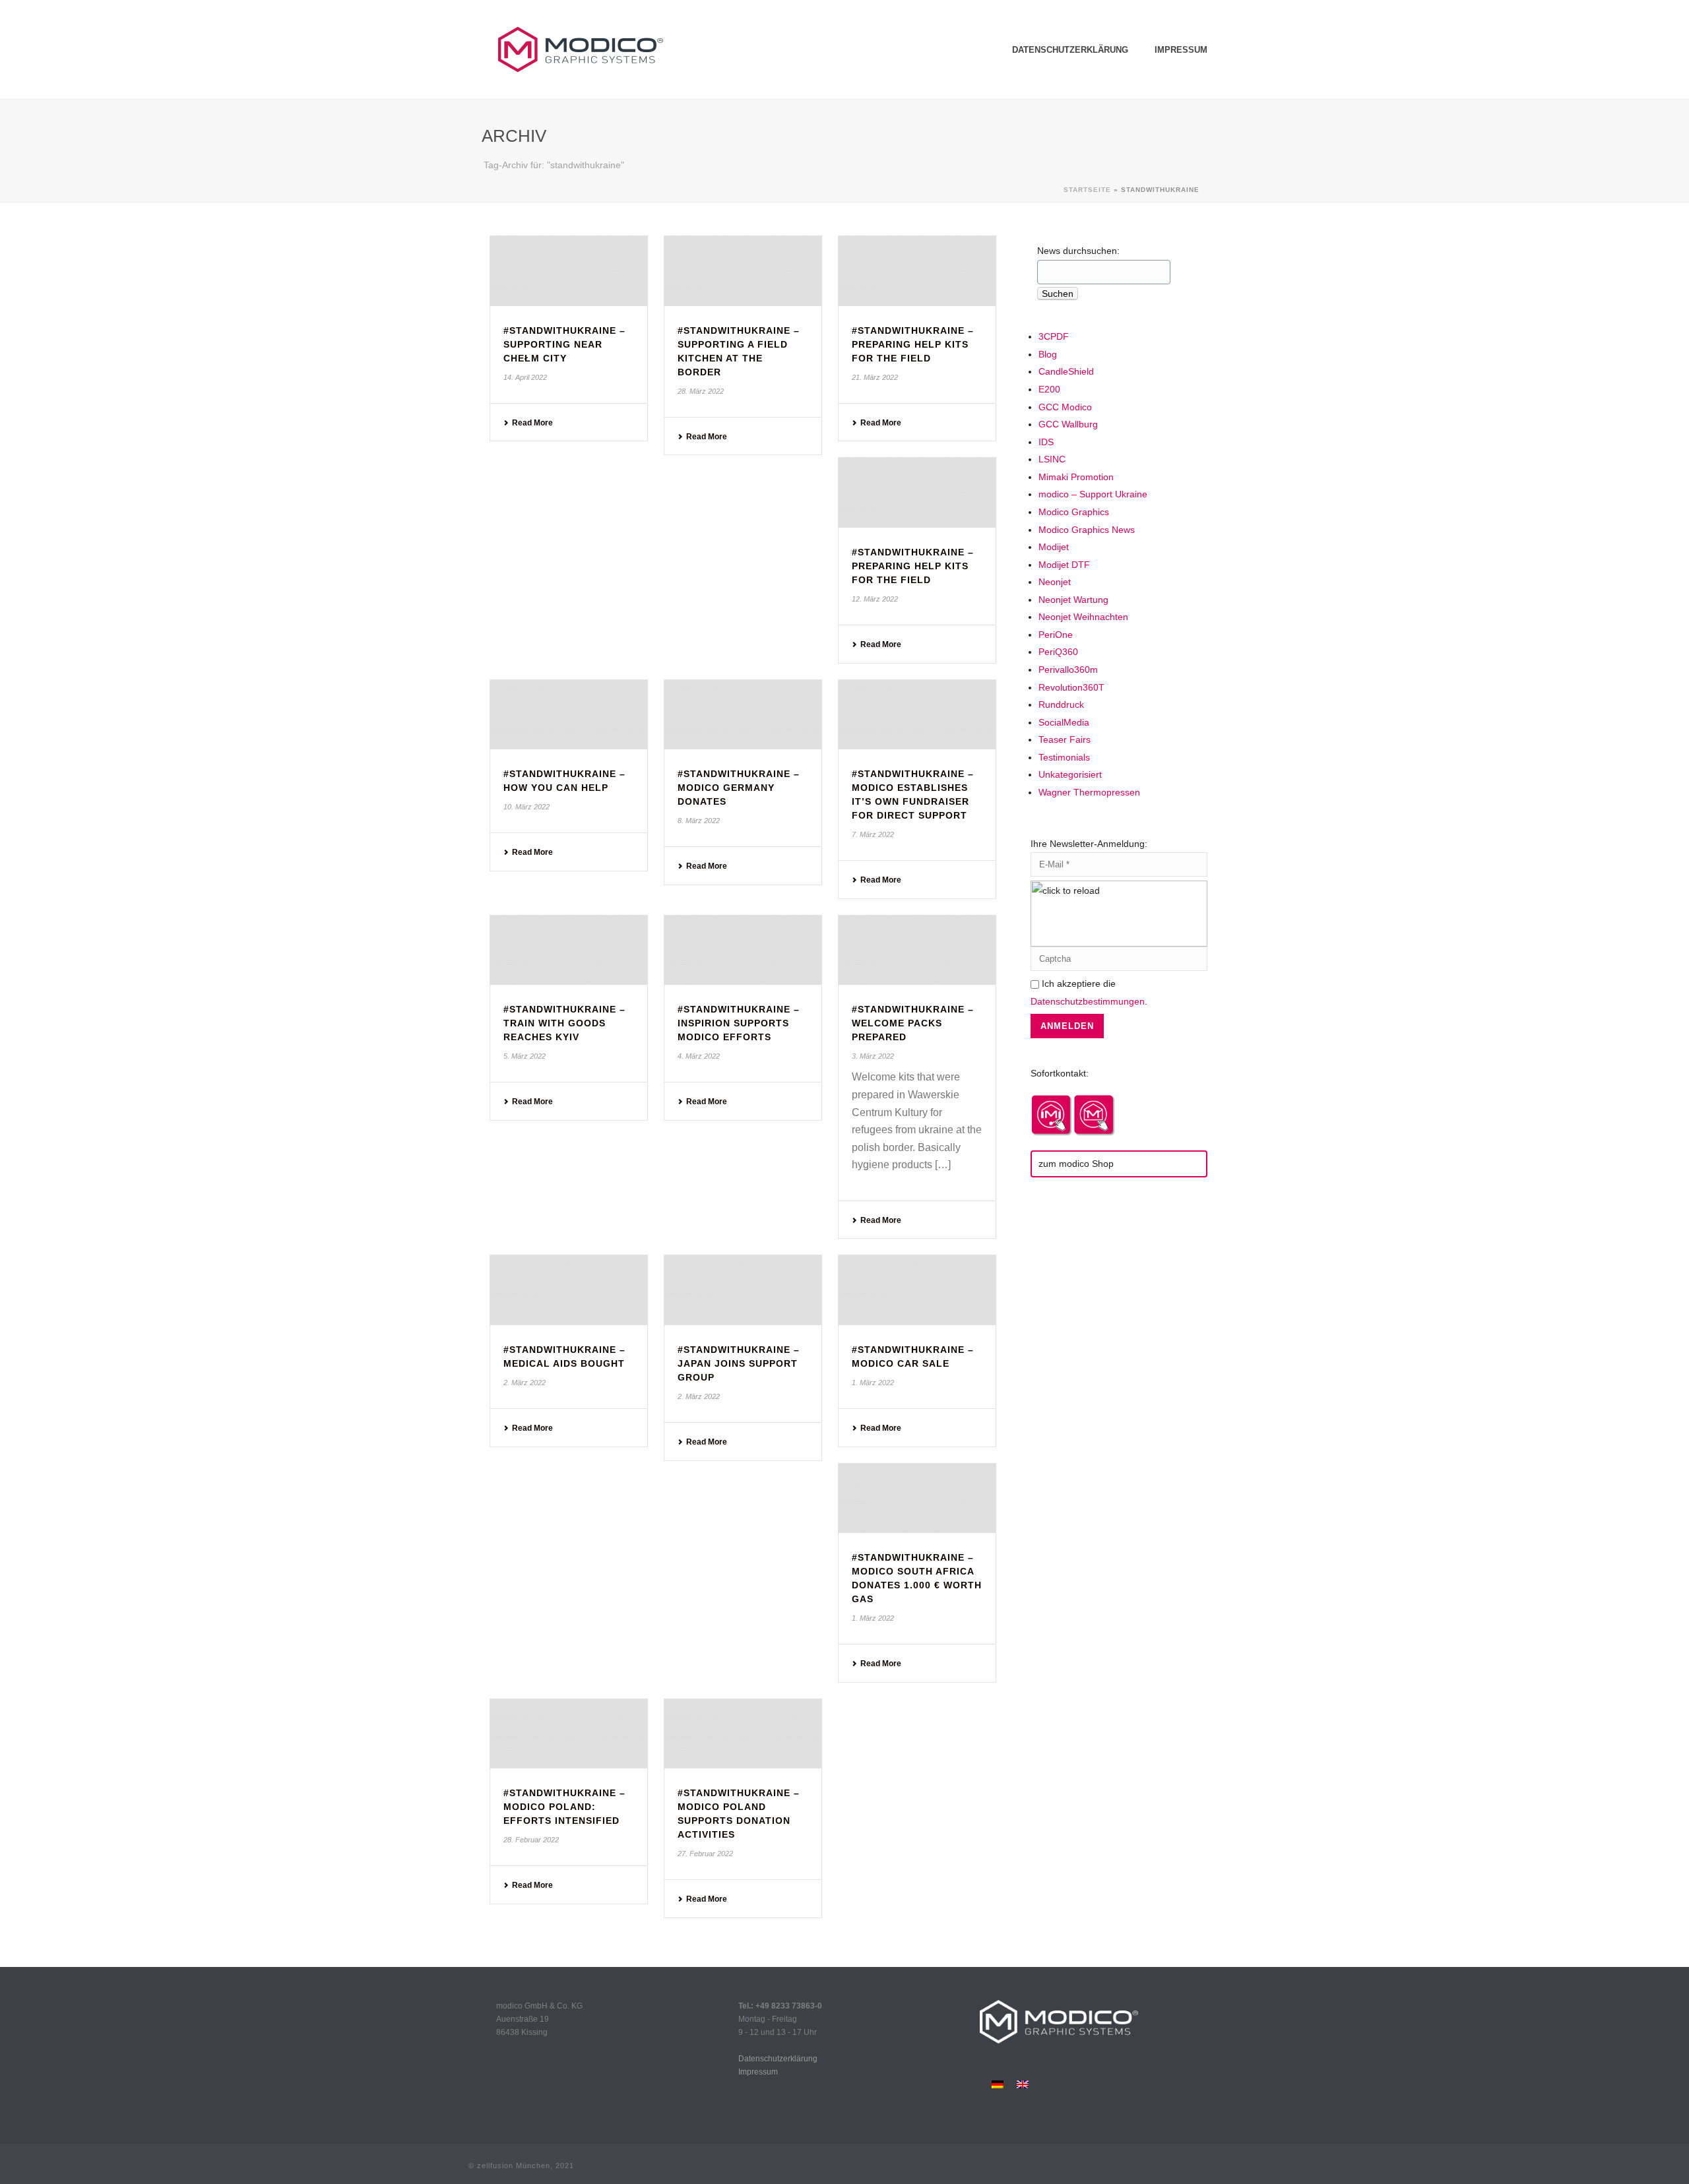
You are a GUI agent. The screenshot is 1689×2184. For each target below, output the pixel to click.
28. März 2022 (701, 391)
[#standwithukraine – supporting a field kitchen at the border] (743, 271)
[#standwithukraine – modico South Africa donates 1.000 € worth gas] (917, 1499)
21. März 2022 (875, 377)
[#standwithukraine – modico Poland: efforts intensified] (569, 1734)
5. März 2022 (525, 1056)
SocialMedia (1064, 722)
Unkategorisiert (1070, 774)
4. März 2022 (699, 1056)
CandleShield (1066, 371)
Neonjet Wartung (1073, 600)
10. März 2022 (526, 807)
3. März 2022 (873, 1056)
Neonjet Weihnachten (1083, 617)
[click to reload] (1119, 914)
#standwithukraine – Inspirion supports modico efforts (739, 1023)
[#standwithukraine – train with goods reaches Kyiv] (569, 951)
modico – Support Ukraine (1093, 494)
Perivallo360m (1068, 670)
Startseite (1087, 190)
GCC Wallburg (1068, 424)
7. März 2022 (873, 834)
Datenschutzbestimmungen (1088, 1001)
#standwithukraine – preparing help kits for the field (913, 344)
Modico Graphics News (1087, 530)
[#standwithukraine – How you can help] (569, 715)
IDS (1046, 442)
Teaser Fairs (1065, 739)
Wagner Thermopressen (1089, 792)
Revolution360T (1071, 687)
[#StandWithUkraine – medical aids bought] (569, 1290)
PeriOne (1056, 635)
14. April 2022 (525, 377)
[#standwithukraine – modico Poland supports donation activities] (743, 1734)
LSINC (1052, 459)
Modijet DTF (1064, 565)
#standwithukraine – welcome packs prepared (913, 1023)
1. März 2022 (873, 1383)
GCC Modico (1065, 407)
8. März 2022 (699, 821)
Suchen (1058, 294)
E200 (1049, 389)
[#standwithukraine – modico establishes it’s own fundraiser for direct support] (917, 715)
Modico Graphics (1074, 512)
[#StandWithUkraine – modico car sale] (917, 1290)
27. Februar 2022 (705, 1854)
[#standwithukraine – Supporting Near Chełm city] (569, 271)
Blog (1048, 354)
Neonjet (1055, 582)
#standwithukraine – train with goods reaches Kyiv (564, 1023)
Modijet (1054, 547)
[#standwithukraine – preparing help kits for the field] (917, 271)
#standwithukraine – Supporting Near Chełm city (564, 344)
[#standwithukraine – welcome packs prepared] (917, 951)
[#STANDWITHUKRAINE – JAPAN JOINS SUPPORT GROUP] (743, 1290)
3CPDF (1054, 336)
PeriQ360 (1058, 652)
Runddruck (1061, 704)
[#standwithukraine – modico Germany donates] (743, 715)
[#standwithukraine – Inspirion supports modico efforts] (743, 951)
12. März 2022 (875, 599)
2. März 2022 (525, 1383)
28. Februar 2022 (531, 1840)
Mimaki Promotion (1076, 477)
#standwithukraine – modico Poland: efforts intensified (564, 1807)
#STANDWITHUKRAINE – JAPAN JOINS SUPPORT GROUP (739, 1363)
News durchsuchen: (1078, 251)
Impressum (1181, 50)
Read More (532, 423)
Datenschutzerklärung (1070, 50)
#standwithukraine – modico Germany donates (739, 788)
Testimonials (1064, 757)
